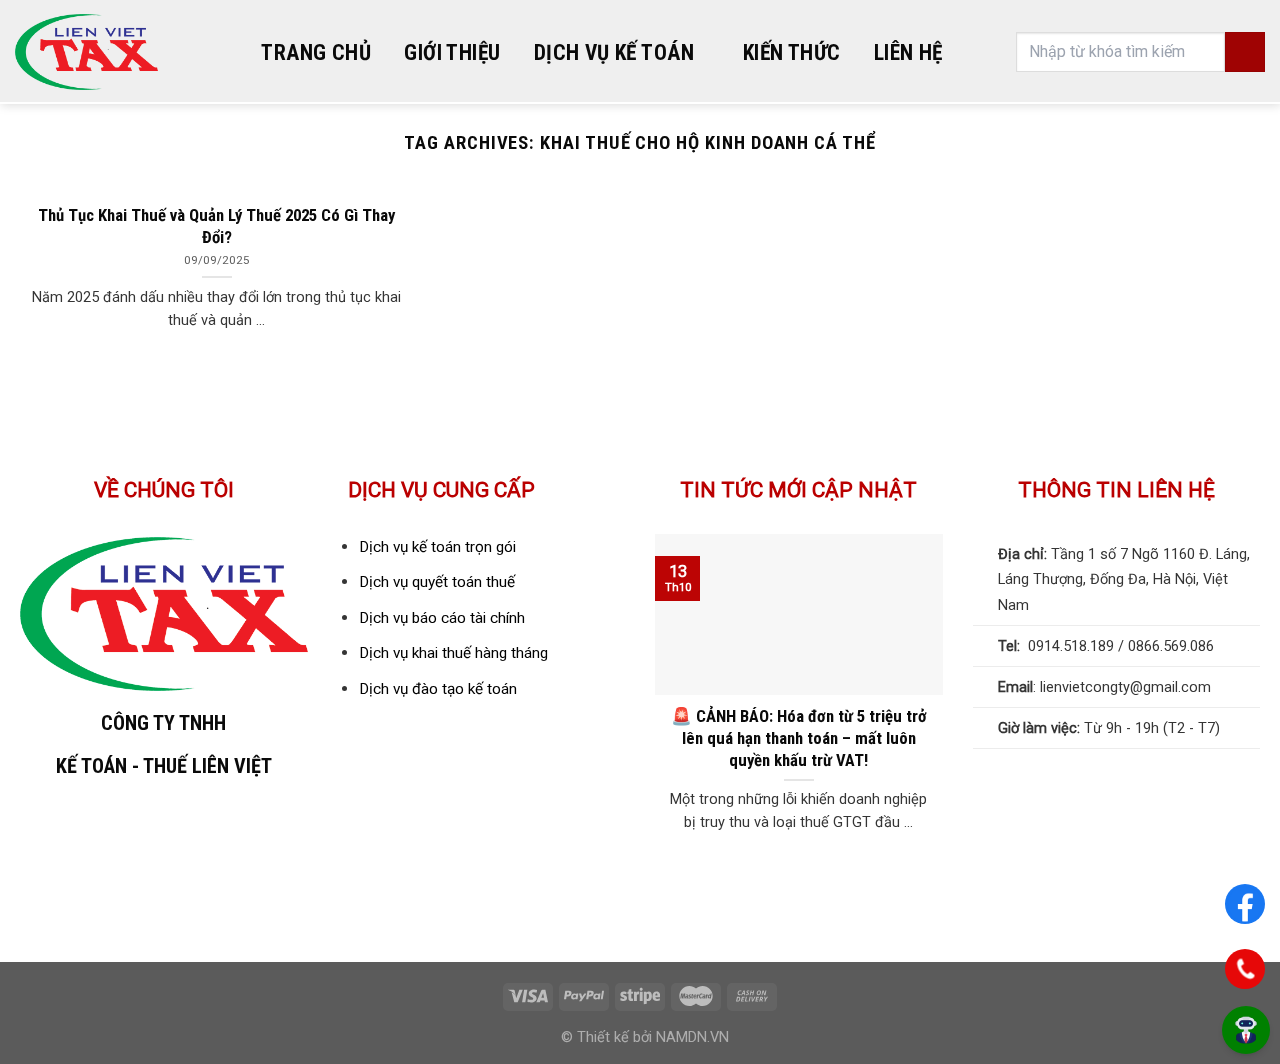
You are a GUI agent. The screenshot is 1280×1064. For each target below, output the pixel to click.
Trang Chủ (316, 52)
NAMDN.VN (692, 1037)
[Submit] (1245, 52)
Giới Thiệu (452, 52)
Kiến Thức (792, 52)
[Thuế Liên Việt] (86, 52)
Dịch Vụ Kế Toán (614, 52)
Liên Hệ (908, 52)
